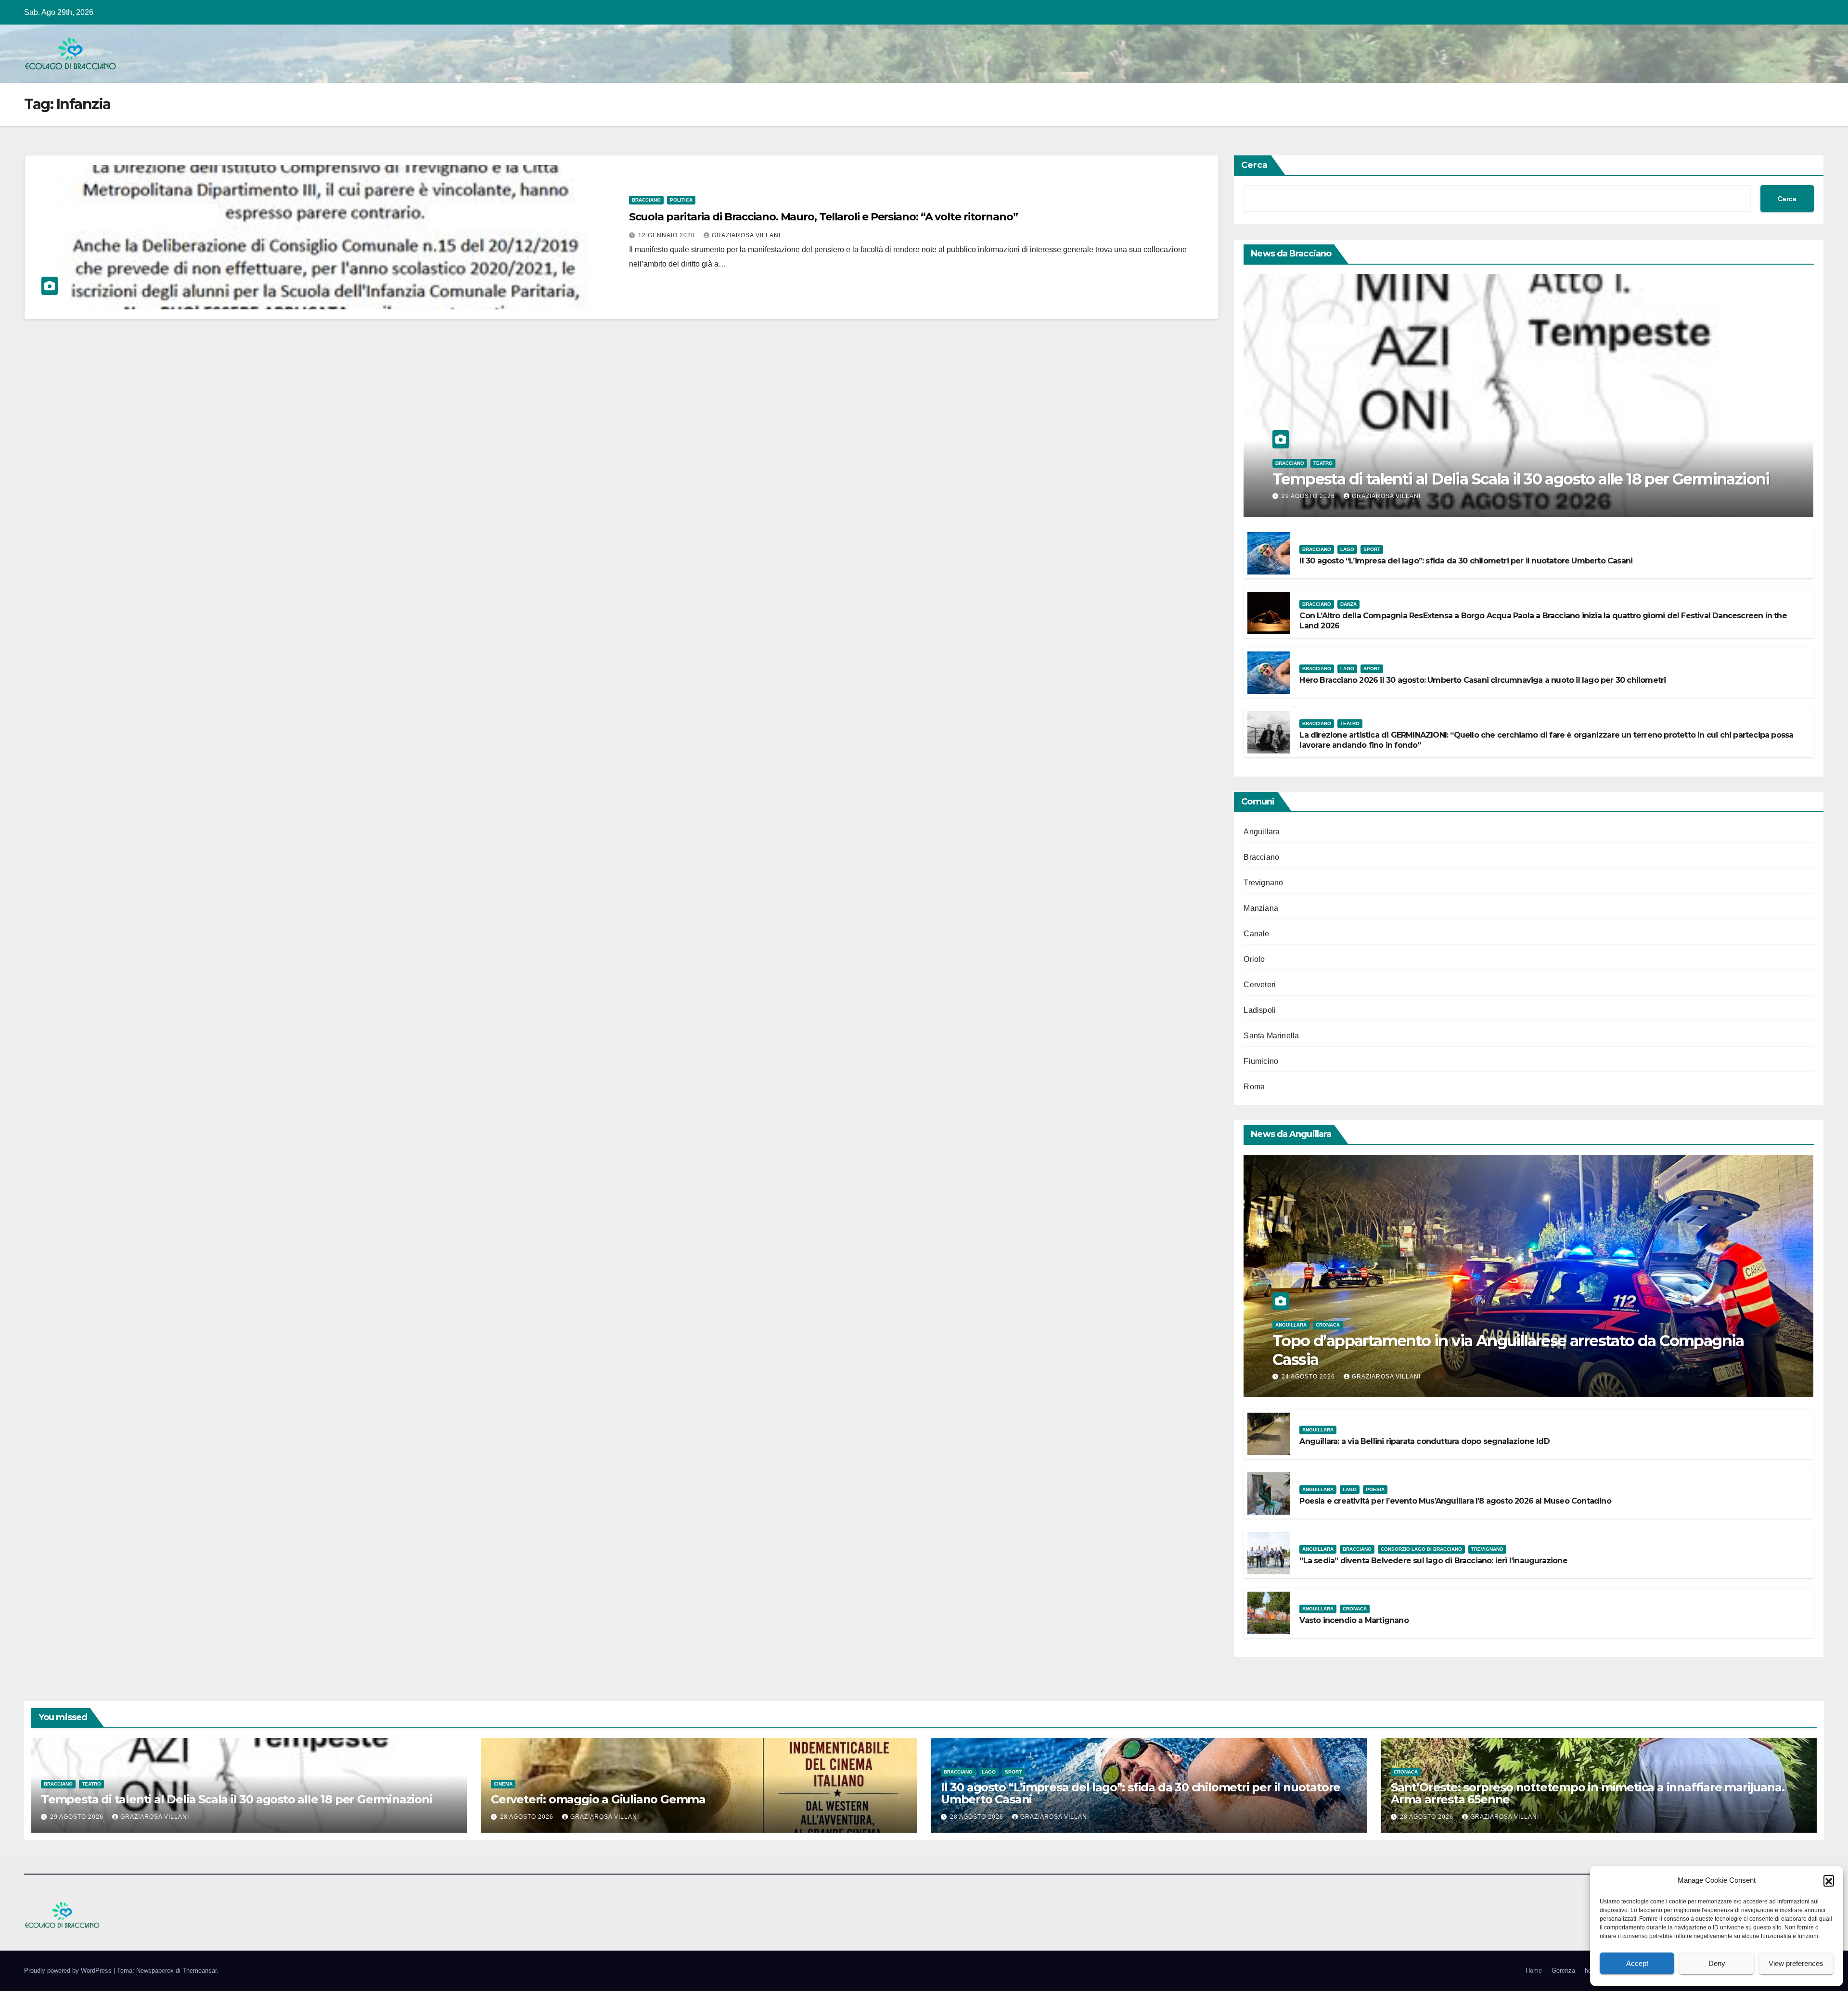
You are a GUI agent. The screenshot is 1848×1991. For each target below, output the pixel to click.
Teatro (1323, 463)
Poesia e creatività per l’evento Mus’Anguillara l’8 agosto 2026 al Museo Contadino (1455, 1501)
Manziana (1261, 908)
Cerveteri (1260, 985)
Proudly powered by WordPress (69, 1971)
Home (1534, 1971)
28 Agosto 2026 (528, 1817)
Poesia (1375, 1489)
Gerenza (1563, 1971)
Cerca (1254, 165)
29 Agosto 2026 (1309, 496)
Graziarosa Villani (746, 235)
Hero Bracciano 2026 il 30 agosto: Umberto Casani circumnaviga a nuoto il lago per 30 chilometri (1482, 680)
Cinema (503, 1784)
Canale (1256, 934)
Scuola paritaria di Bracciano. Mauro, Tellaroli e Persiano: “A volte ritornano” (823, 217)
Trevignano (1263, 883)
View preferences (1796, 1963)
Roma (1254, 1087)
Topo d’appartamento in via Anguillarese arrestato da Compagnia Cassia (1508, 1350)
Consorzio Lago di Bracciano (1421, 1549)
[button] (1829, 1880)
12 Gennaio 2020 (667, 235)
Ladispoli (1260, 1010)
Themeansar (199, 1971)
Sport (1372, 549)
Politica (681, 200)
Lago (1347, 549)
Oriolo (1254, 959)
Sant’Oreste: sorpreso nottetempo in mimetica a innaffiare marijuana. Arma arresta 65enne (1587, 1793)
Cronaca (1328, 1325)
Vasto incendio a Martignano (1354, 1620)
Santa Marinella (1271, 1036)
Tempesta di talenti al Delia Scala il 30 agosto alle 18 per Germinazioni (1521, 479)
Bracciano (646, 200)
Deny (1717, 1963)
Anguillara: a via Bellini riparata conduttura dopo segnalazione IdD (1424, 1441)
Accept (1637, 1963)
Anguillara (1262, 832)
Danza (1348, 604)
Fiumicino (1261, 1061)
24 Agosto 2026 (1309, 1377)
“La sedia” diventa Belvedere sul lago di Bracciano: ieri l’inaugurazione (1433, 1561)
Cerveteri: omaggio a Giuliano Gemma (598, 1799)
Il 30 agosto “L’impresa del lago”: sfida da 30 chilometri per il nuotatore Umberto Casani (1466, 561)
